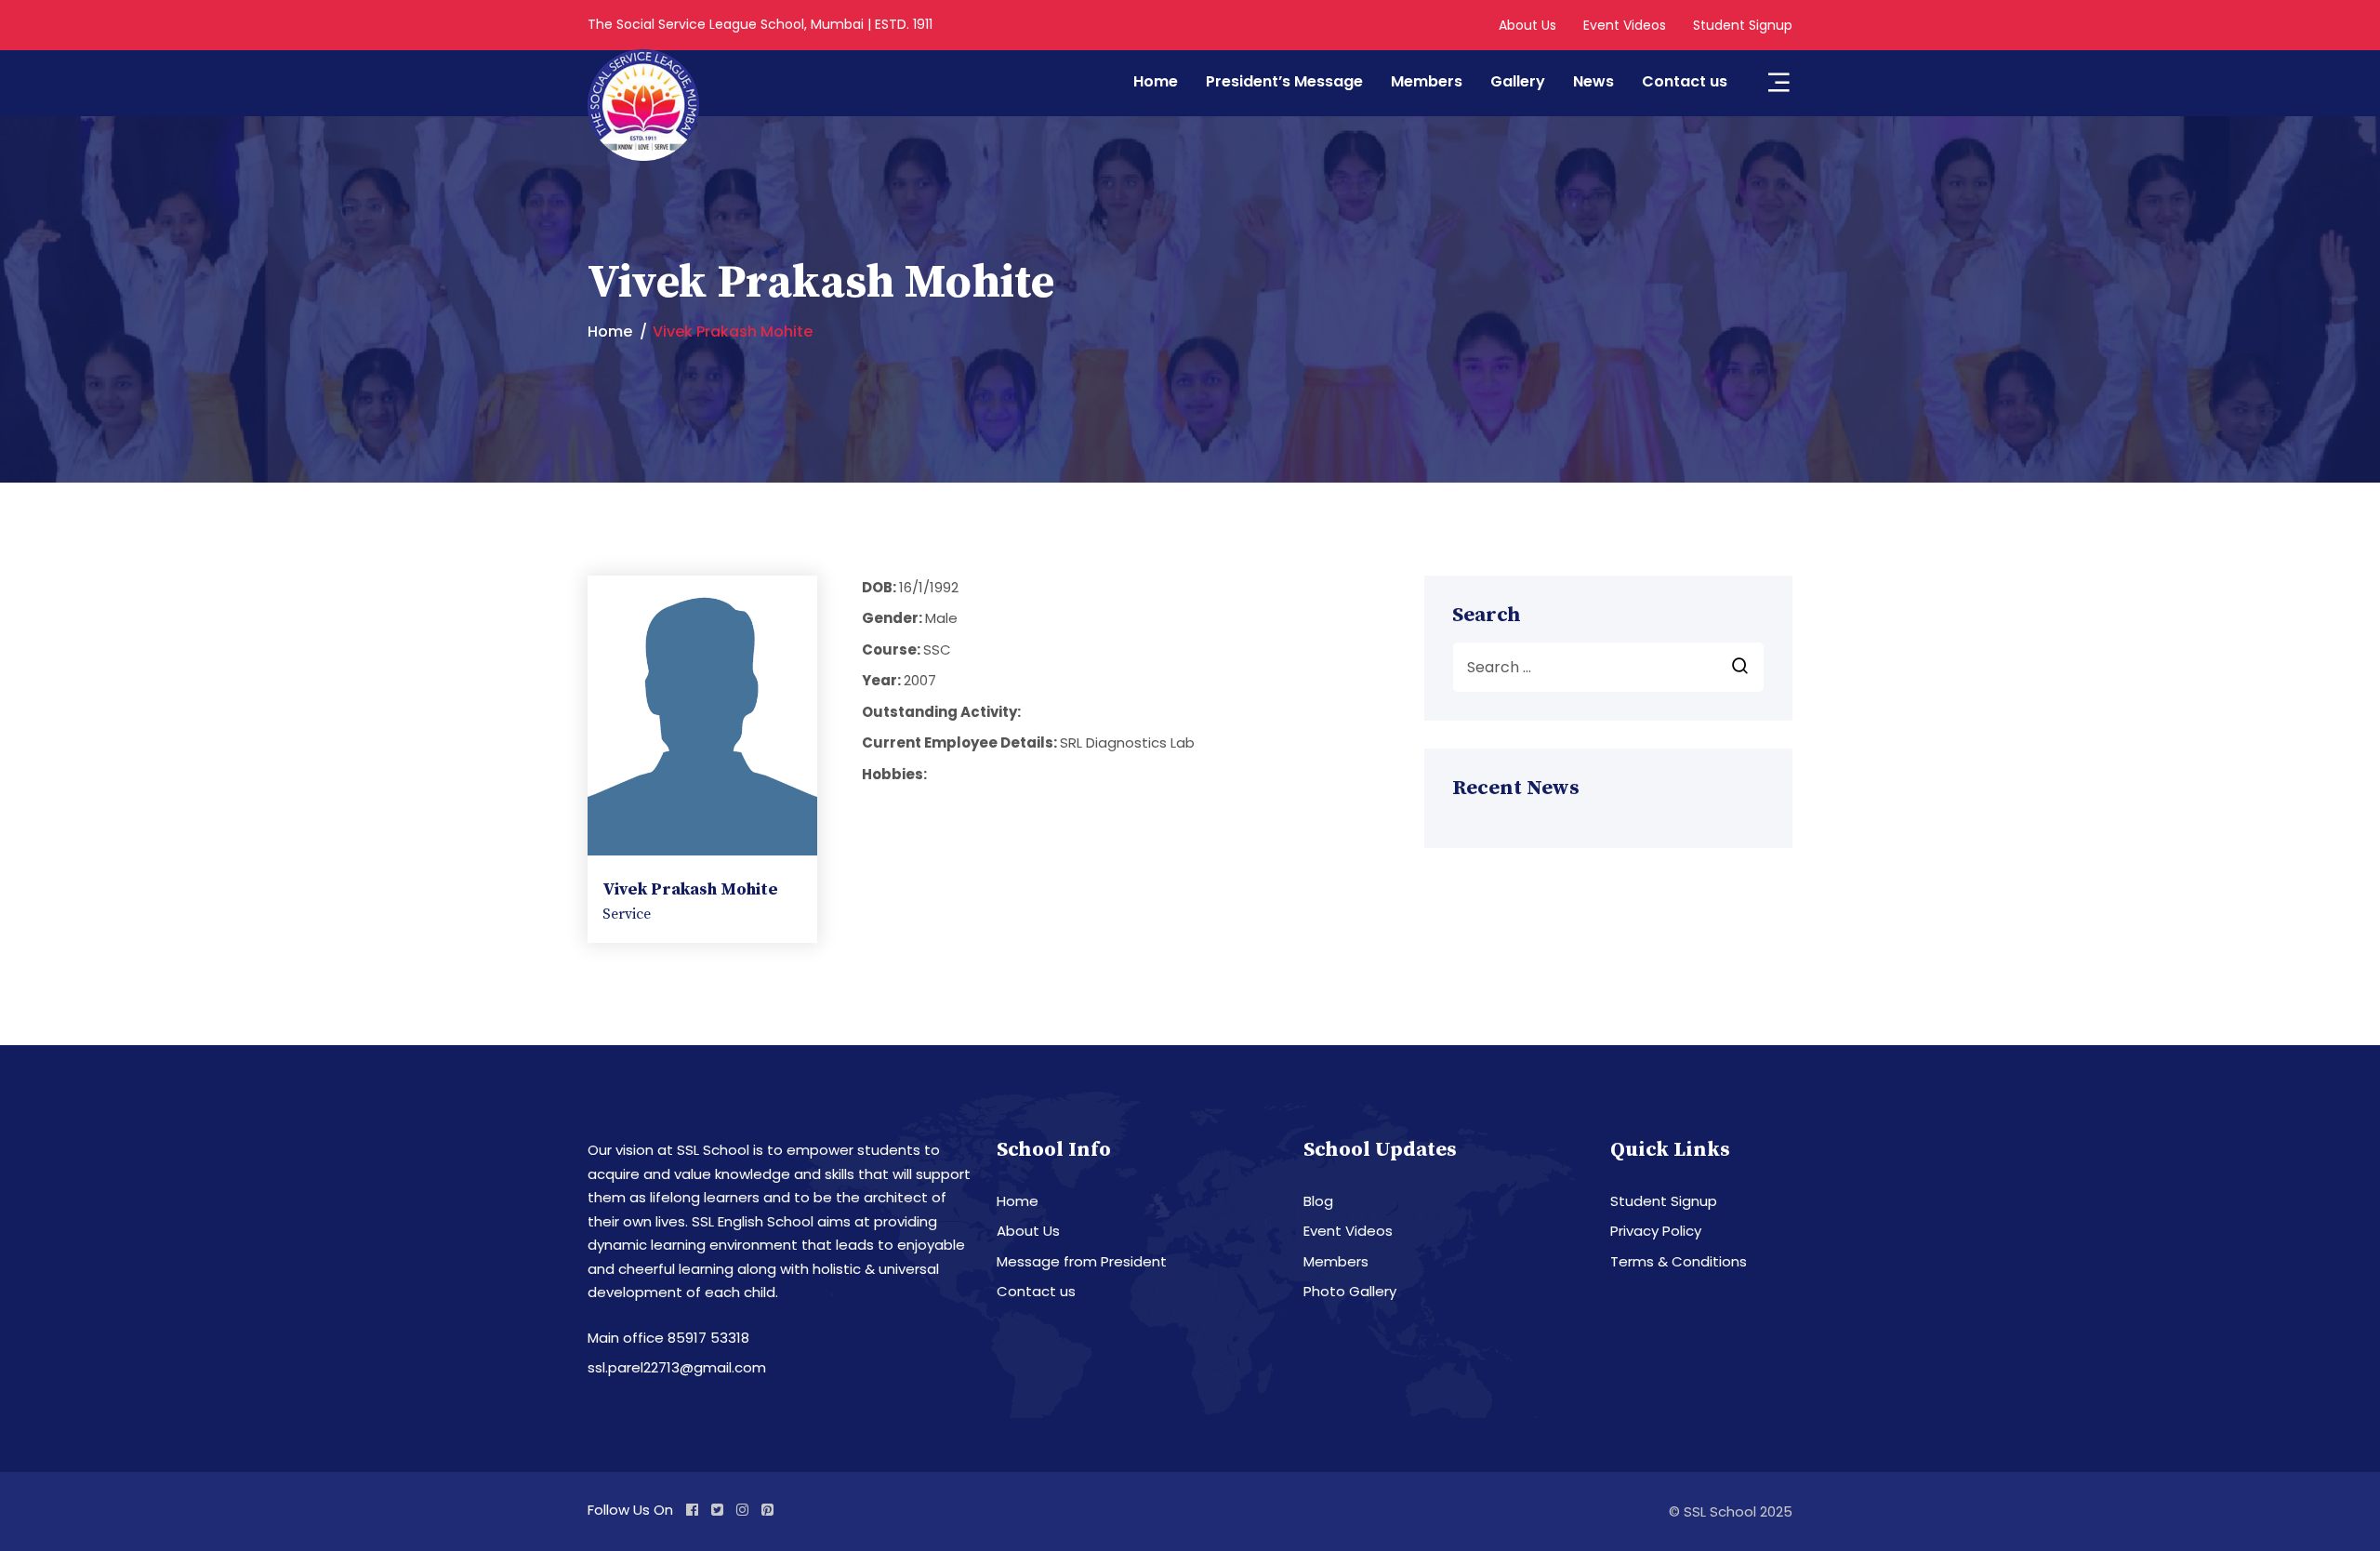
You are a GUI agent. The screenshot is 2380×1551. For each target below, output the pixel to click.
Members (1427, 81)
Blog (1318, 1201)
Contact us (1685, 81)
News (1593, 81)
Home (1156, 81)
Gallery (1518, 81)
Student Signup (1743, 25)
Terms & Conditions (1679, 1261)
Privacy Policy (1656, 1231)
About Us (1527, 25)
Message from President (1082, 1261)
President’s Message (1284, 81)
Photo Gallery (1350, 1291)
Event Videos (1625, 25)
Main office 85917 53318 (668, 1338)
